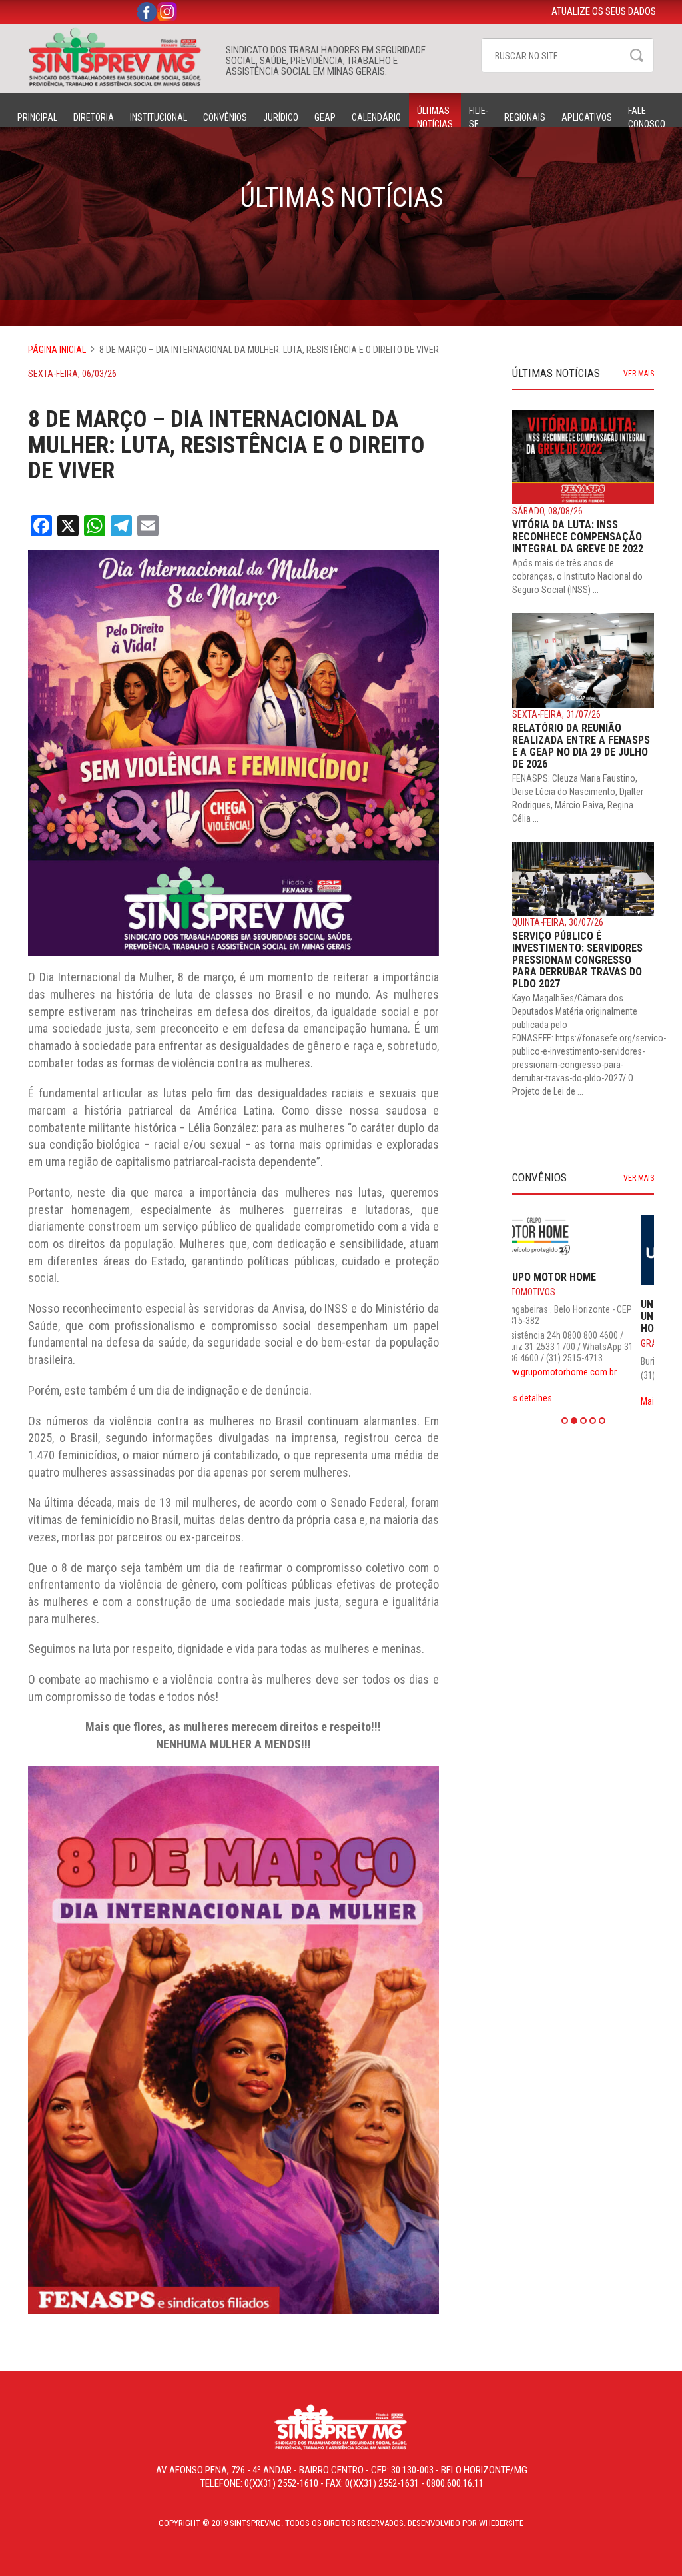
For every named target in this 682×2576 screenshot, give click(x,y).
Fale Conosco (647, 117)
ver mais (639, 374)
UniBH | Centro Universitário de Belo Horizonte (566, 1316)
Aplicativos (587, 117)
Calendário (376, 117)
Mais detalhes (538, 1401)
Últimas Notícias (435, 117)
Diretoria (94, 117)
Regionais (525, 117)
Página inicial (57, 350)
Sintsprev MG (120, 57)
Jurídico (281, 117)
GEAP (325, 117)
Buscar (637, 55)
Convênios (225, 117)
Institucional (159, 117)
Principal (37, 117)
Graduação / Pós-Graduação (575, 1343)
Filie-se (479, 117)
